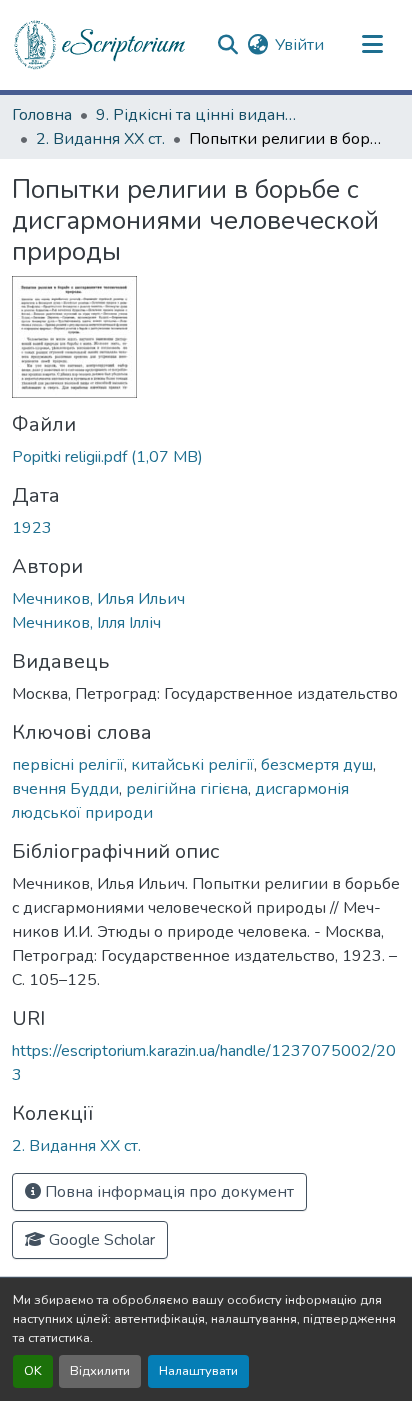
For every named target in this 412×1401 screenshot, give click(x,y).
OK (33, 1371)
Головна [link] (42, 115)
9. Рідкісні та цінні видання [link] (196, 115)
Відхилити (100, 1371)
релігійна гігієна (187, 789)
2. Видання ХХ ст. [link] (100, 139)
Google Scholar (100, 1240)
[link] (206, 457)
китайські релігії (192, 765)
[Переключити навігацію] (372, 45)
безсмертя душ (317, 765)
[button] (101, 45)
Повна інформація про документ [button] (167, 1192)
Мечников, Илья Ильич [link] (98, 599)
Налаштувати (198, 1371)
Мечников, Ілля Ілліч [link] (86, 623)
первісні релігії (68, 765)
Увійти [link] (299, 45)
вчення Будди (65, 789)
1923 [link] (32, 528)
